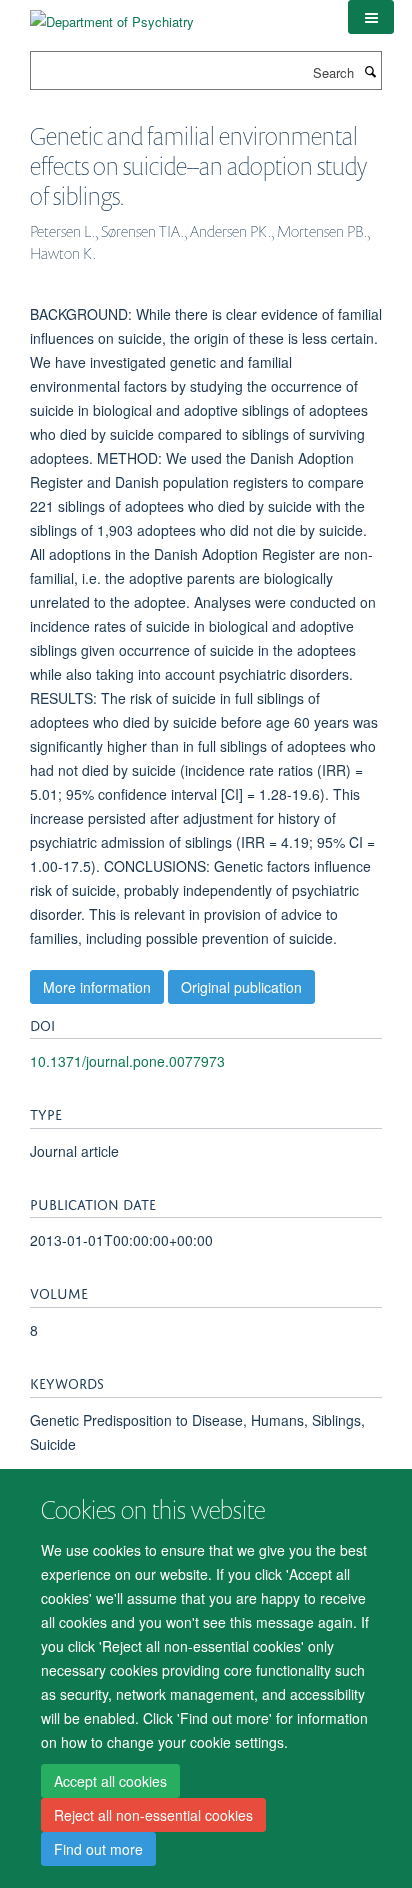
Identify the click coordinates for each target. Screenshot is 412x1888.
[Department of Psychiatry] (112, 14)
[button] (371, 17)
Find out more (98, 1849)
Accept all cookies (110, 1781)
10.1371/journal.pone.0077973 (127, 1061)
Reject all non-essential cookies (153, 1815)
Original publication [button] (241, 987)
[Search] (370, 71)
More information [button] (97, 987)
